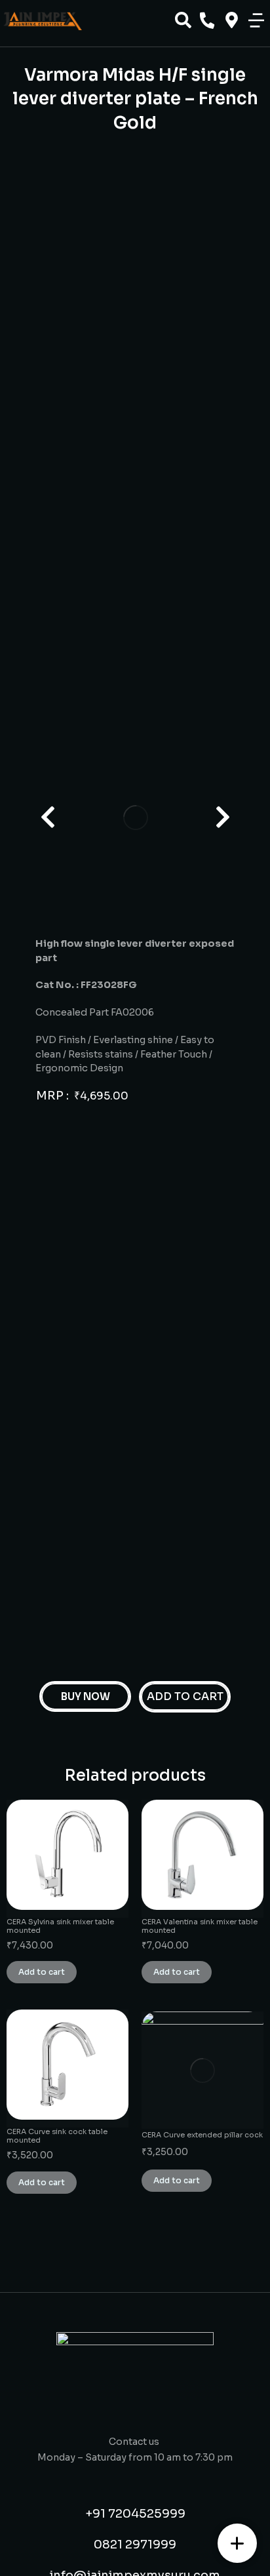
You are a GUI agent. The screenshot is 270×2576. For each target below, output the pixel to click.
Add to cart (42, 1972)
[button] (256, 20)
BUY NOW (86, 1696)
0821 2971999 (135, 2545)
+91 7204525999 (135, 2514)
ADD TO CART (185, 1696)
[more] (237, 2543)
